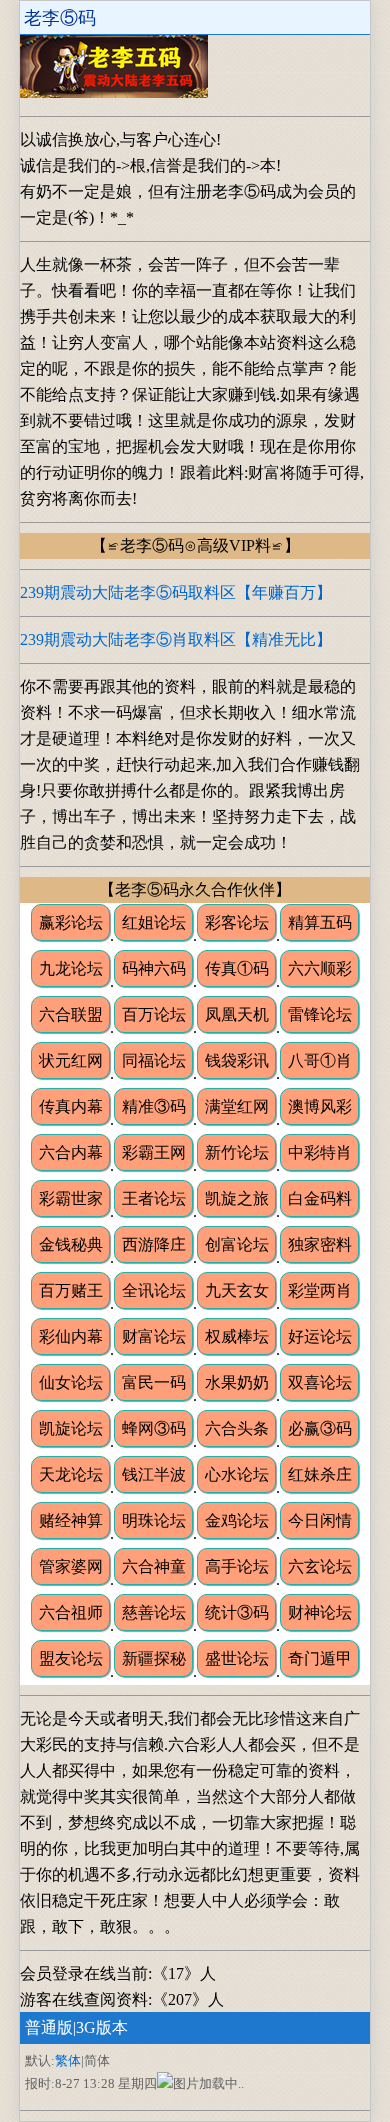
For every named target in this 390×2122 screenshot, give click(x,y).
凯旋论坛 (71, 1428)
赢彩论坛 (71, 922)
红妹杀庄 (320, 1474)
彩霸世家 (71, 1198)
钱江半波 (154, 1474)
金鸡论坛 (237, 1520)
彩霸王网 (154, 1152)
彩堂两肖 (320, 1290)
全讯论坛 (154, 1290)
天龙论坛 (71, 1474)
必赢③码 (320, 1428)
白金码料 (320, 1198)
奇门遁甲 (320, 1658)
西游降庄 (154, 1244)
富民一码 (154, 1382)
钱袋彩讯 (237, 1060)
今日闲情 (320, 1520)
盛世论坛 (237, 1658)
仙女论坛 (71, 1382)
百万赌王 (71, 1290)
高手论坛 (237, 1566)
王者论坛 (154, 1198)
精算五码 (320, 922)
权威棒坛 (237, 1336)
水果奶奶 (237, 1382)
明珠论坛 (154, 1520)
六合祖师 (71, 1612)
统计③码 (237, 1612)
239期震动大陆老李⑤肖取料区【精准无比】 (176, 639)
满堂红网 (237, 1106)
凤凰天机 (237, 1014)
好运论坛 (320, 1336)
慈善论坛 (154, 1612)
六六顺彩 (320, 968)
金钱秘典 (71, 1244)
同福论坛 (154, 1060)
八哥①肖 (320, 1060)
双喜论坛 (320, 1382)
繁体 (68, 2060)
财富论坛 (154, 1336)
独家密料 (320, 1244)
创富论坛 (237, 1244)
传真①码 (237, 968)
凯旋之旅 (237, 1198)
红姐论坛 (154, 922)
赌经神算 (71, 1520)
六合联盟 (71, 1014)
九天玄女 (237, 1290)
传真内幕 (71, 1106)
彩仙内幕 (71, 1336)
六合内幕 (71, 1152)
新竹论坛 (237, 1152)
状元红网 (71, 1060)
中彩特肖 (320, 1152)
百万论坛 (154, 1014)
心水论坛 (237, 1474)
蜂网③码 (154, 1428)
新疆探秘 (154, 1658)
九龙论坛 (71, 968)
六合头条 (237, 1428)
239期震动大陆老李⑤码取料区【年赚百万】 (176, 592)
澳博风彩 (320, 1106)
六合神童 (154, 1566)
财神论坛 (320, 1612)
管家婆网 (71, 1566)
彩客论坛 (237, 922)
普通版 (49, 2027)
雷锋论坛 (320, 1014)
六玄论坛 (320, 1566)
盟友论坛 (71, 1658)
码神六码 (154, 968)
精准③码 (154, 1106)
